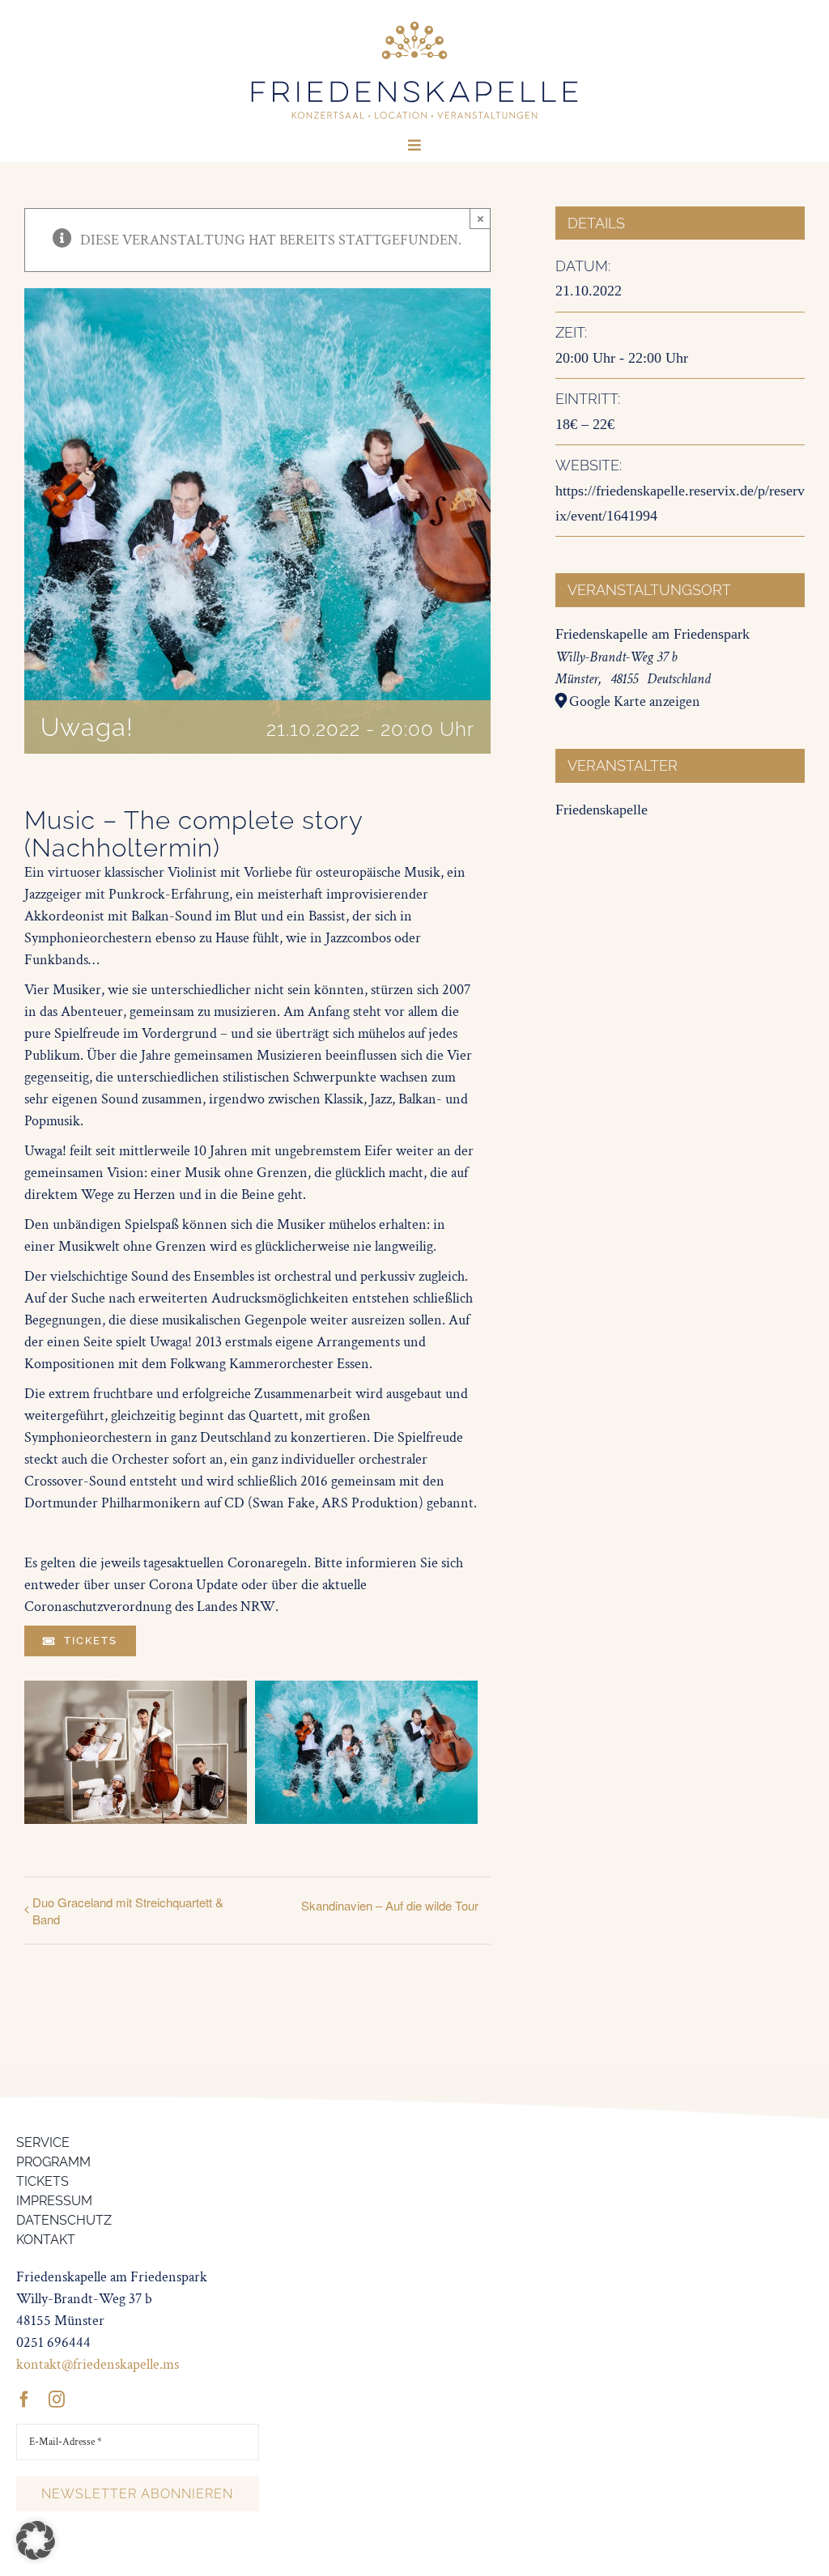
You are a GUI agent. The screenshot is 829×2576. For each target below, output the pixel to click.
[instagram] (57, 2400)
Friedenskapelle (602, 810)
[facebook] (24, 2400)
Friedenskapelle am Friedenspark (653, 634)
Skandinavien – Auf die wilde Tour (390, 1905)
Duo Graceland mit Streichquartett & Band (128, 1911)
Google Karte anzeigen (635, 701)
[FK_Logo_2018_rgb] (414, 23)
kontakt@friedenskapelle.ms (98, 2364)
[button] (36, 2540)
